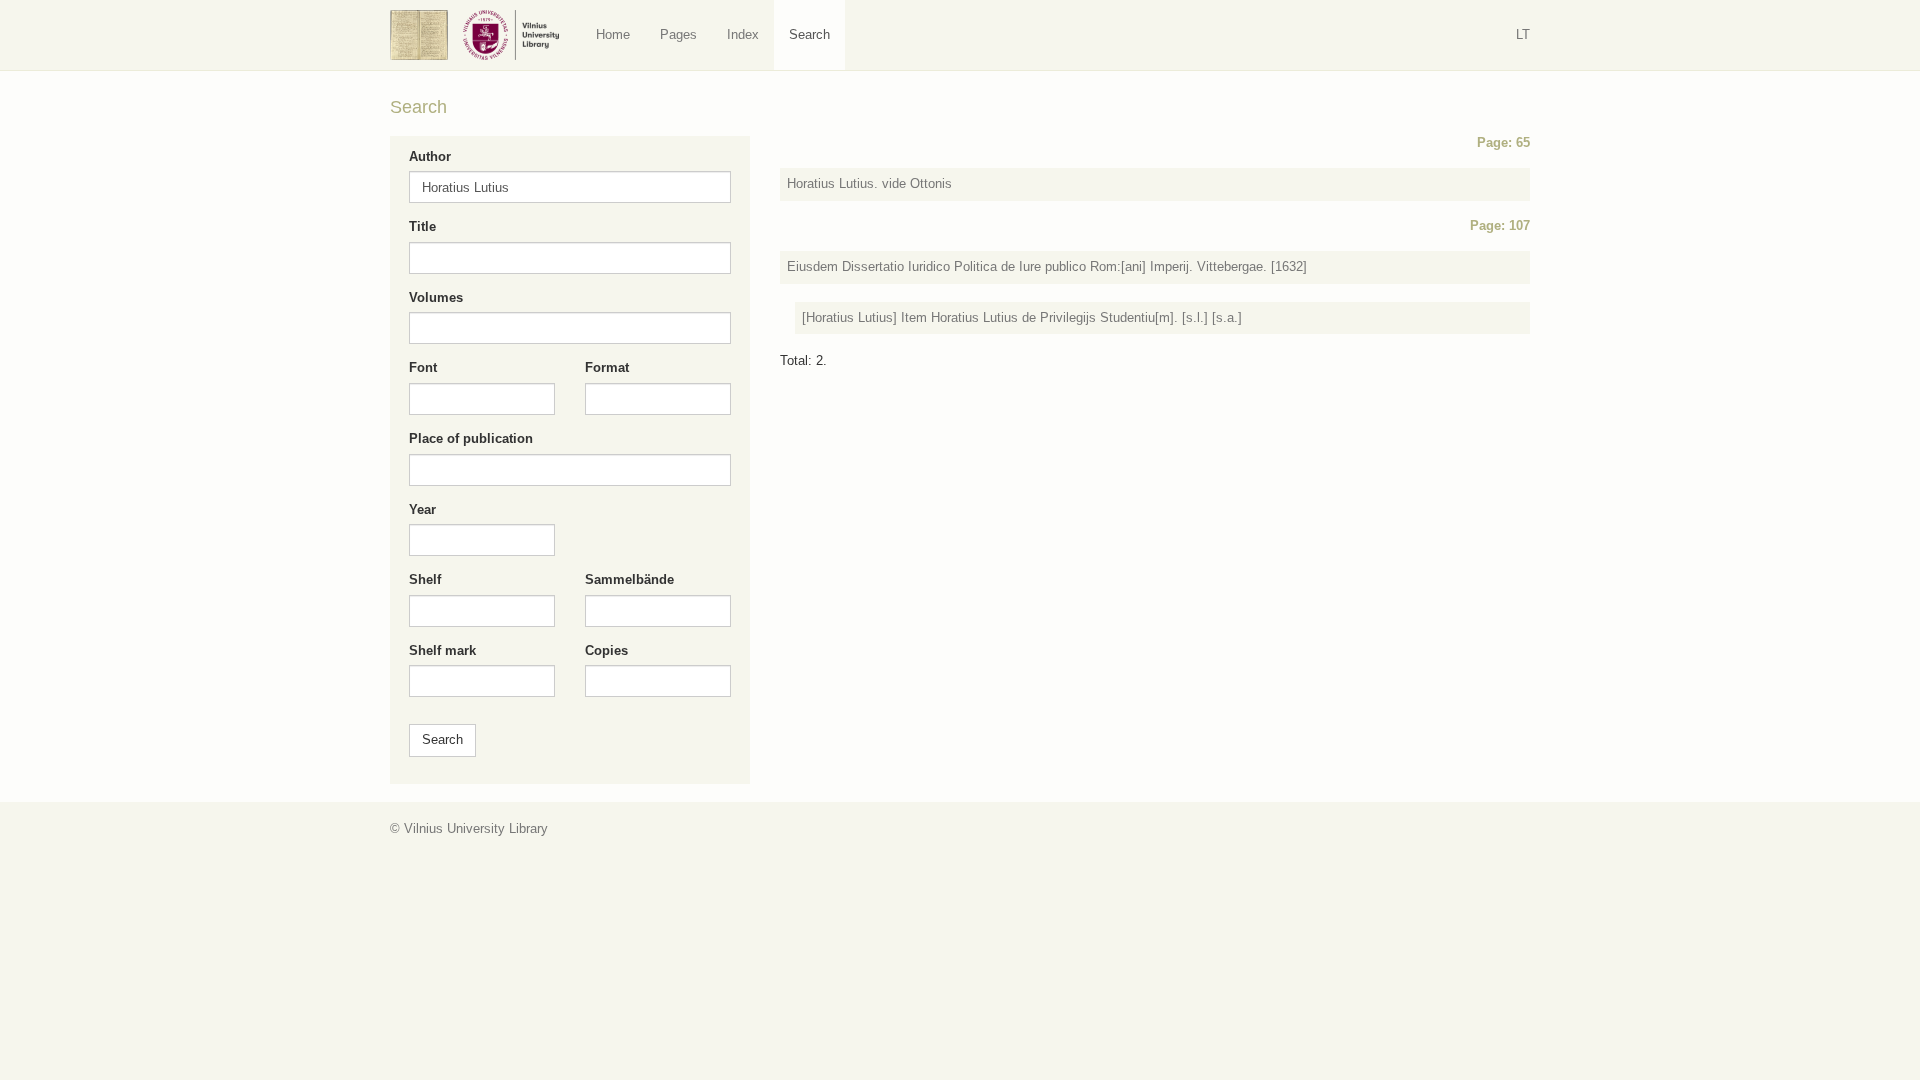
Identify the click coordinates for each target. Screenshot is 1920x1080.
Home (613, 34)
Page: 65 (1503, 142)
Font (423, 367)
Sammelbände (629, 579)
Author (430, 156)
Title (422, 226)
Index (743, 34)
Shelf (425, 579)
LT (1523, 34)
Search (809, 34)
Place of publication (471, 438)
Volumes (436, 297)
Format (607, 367)
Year (422, 509)
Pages (678, 34)
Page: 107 (1500, 225)
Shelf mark (442, 650)
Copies (606, 650)
